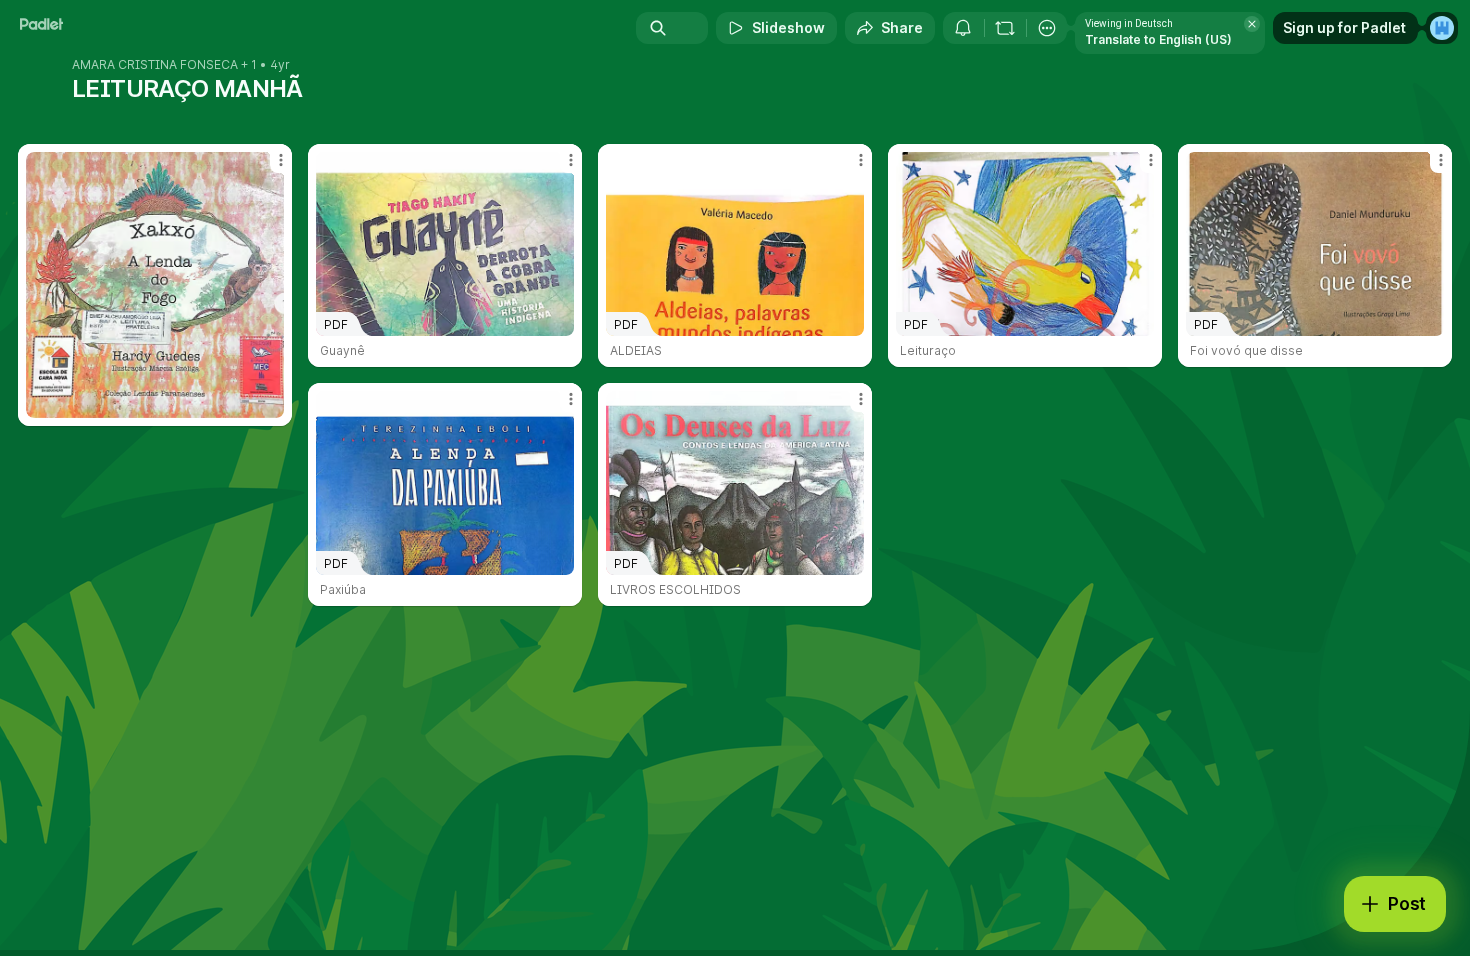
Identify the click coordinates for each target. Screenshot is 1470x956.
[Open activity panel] (963, 28)
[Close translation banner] (1252, 24)
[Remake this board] (1005, 28)
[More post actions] (281, 160)
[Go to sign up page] (1442, 28)
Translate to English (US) (1158, 39)
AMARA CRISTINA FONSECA (155, 65)
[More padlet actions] (1047, 28)
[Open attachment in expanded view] (155, 285)
